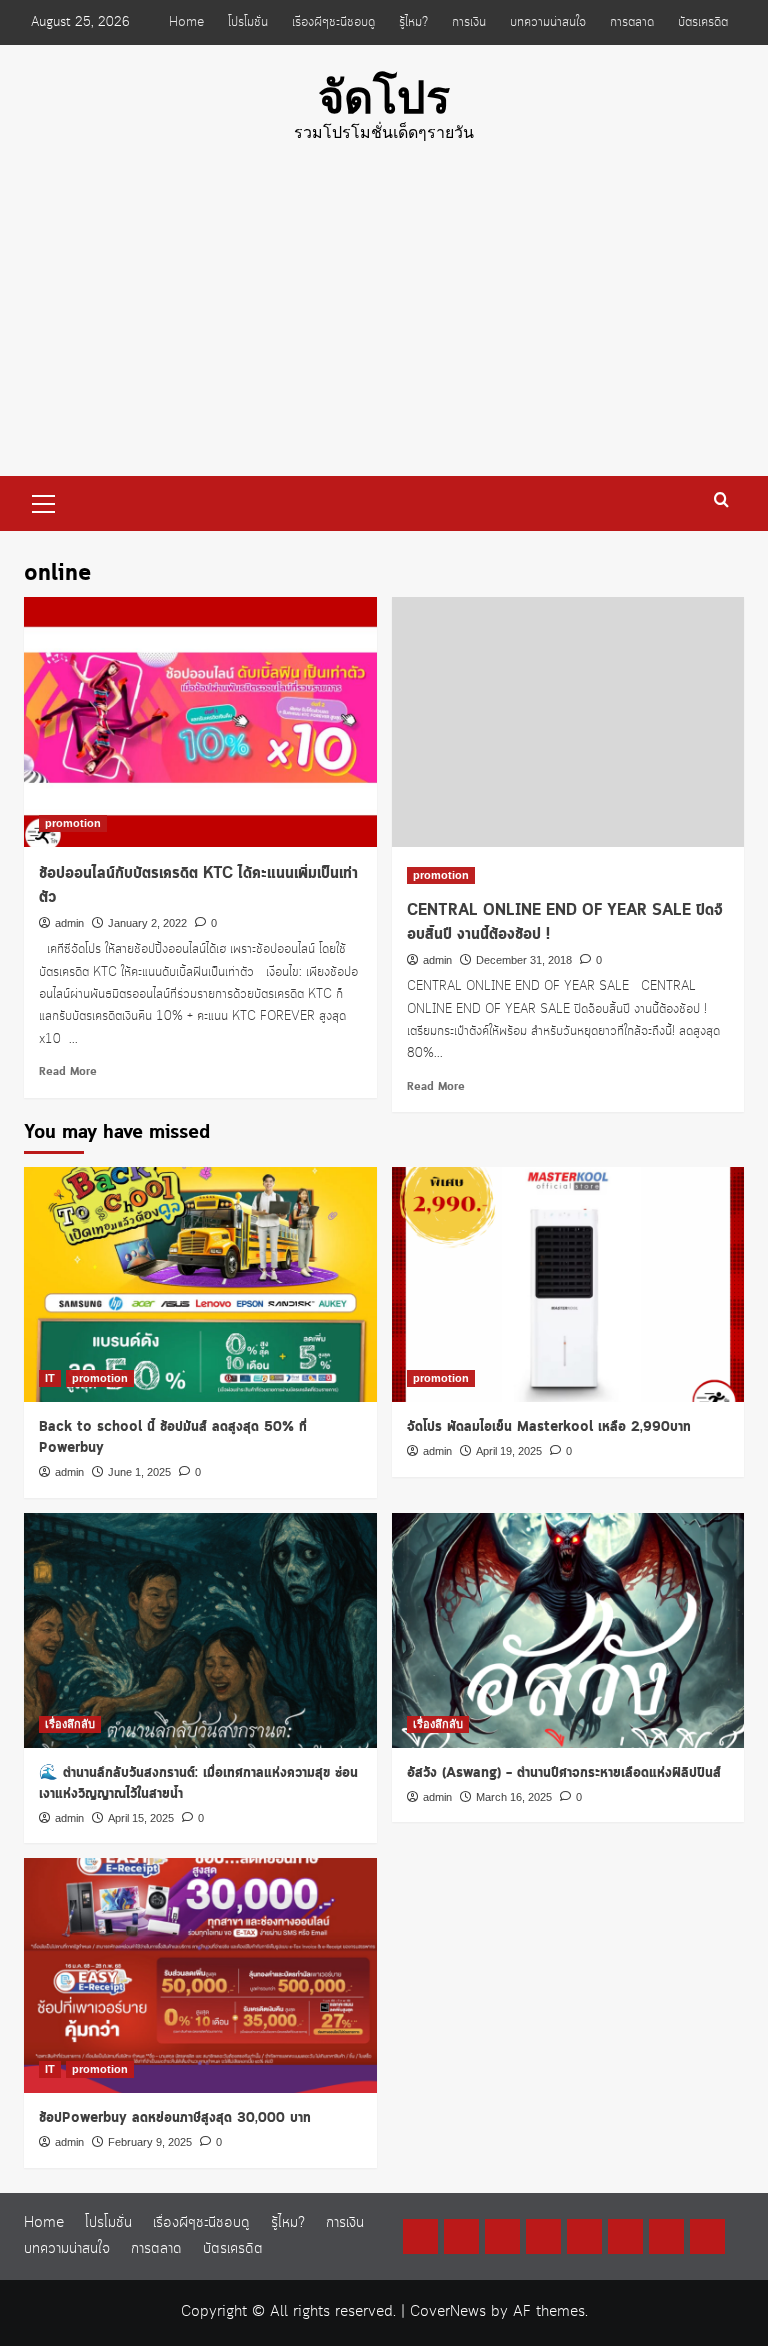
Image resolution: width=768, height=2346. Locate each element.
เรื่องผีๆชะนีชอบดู (333, 22)
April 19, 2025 (509, 1451)
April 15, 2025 (141, 1818)
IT (50, 1378)
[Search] (721, 500)
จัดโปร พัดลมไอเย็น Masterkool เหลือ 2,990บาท (549, 1427)
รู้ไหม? (413, 22)
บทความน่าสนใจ (548, 22)
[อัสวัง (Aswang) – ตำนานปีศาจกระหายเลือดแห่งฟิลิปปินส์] (568, 1630)
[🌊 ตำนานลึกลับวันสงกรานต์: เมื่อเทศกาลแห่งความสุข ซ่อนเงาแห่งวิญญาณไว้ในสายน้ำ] (200, 1630)
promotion (73, 823)
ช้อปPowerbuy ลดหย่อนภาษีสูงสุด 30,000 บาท (175, 2118)
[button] (44, 501)
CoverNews (448, 2312)
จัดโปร (384, 97)
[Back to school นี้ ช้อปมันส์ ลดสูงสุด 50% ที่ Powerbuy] (200, 1284)
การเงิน (469, 22)
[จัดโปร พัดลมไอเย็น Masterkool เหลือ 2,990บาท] (568, 1284)
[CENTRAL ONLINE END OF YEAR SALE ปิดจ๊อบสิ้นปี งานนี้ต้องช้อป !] (568, 722)
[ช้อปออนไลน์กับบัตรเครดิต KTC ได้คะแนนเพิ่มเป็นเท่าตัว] (200, 722)
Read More (68, 1072)
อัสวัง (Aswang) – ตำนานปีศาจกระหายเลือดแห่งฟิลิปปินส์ (564, 1773)
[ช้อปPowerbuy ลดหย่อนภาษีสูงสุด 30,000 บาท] (200, 1975)
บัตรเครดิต (703, 22)
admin (69, 923)
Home (186, 22)
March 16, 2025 (514, 1797)
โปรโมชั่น (248, 22)
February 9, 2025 (150, 2142)
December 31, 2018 (524, 960)
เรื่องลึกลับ (70, 1724)
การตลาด (632, 22)
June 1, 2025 (139, 1472)
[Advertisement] (384, 326)
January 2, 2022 (147, 923)
